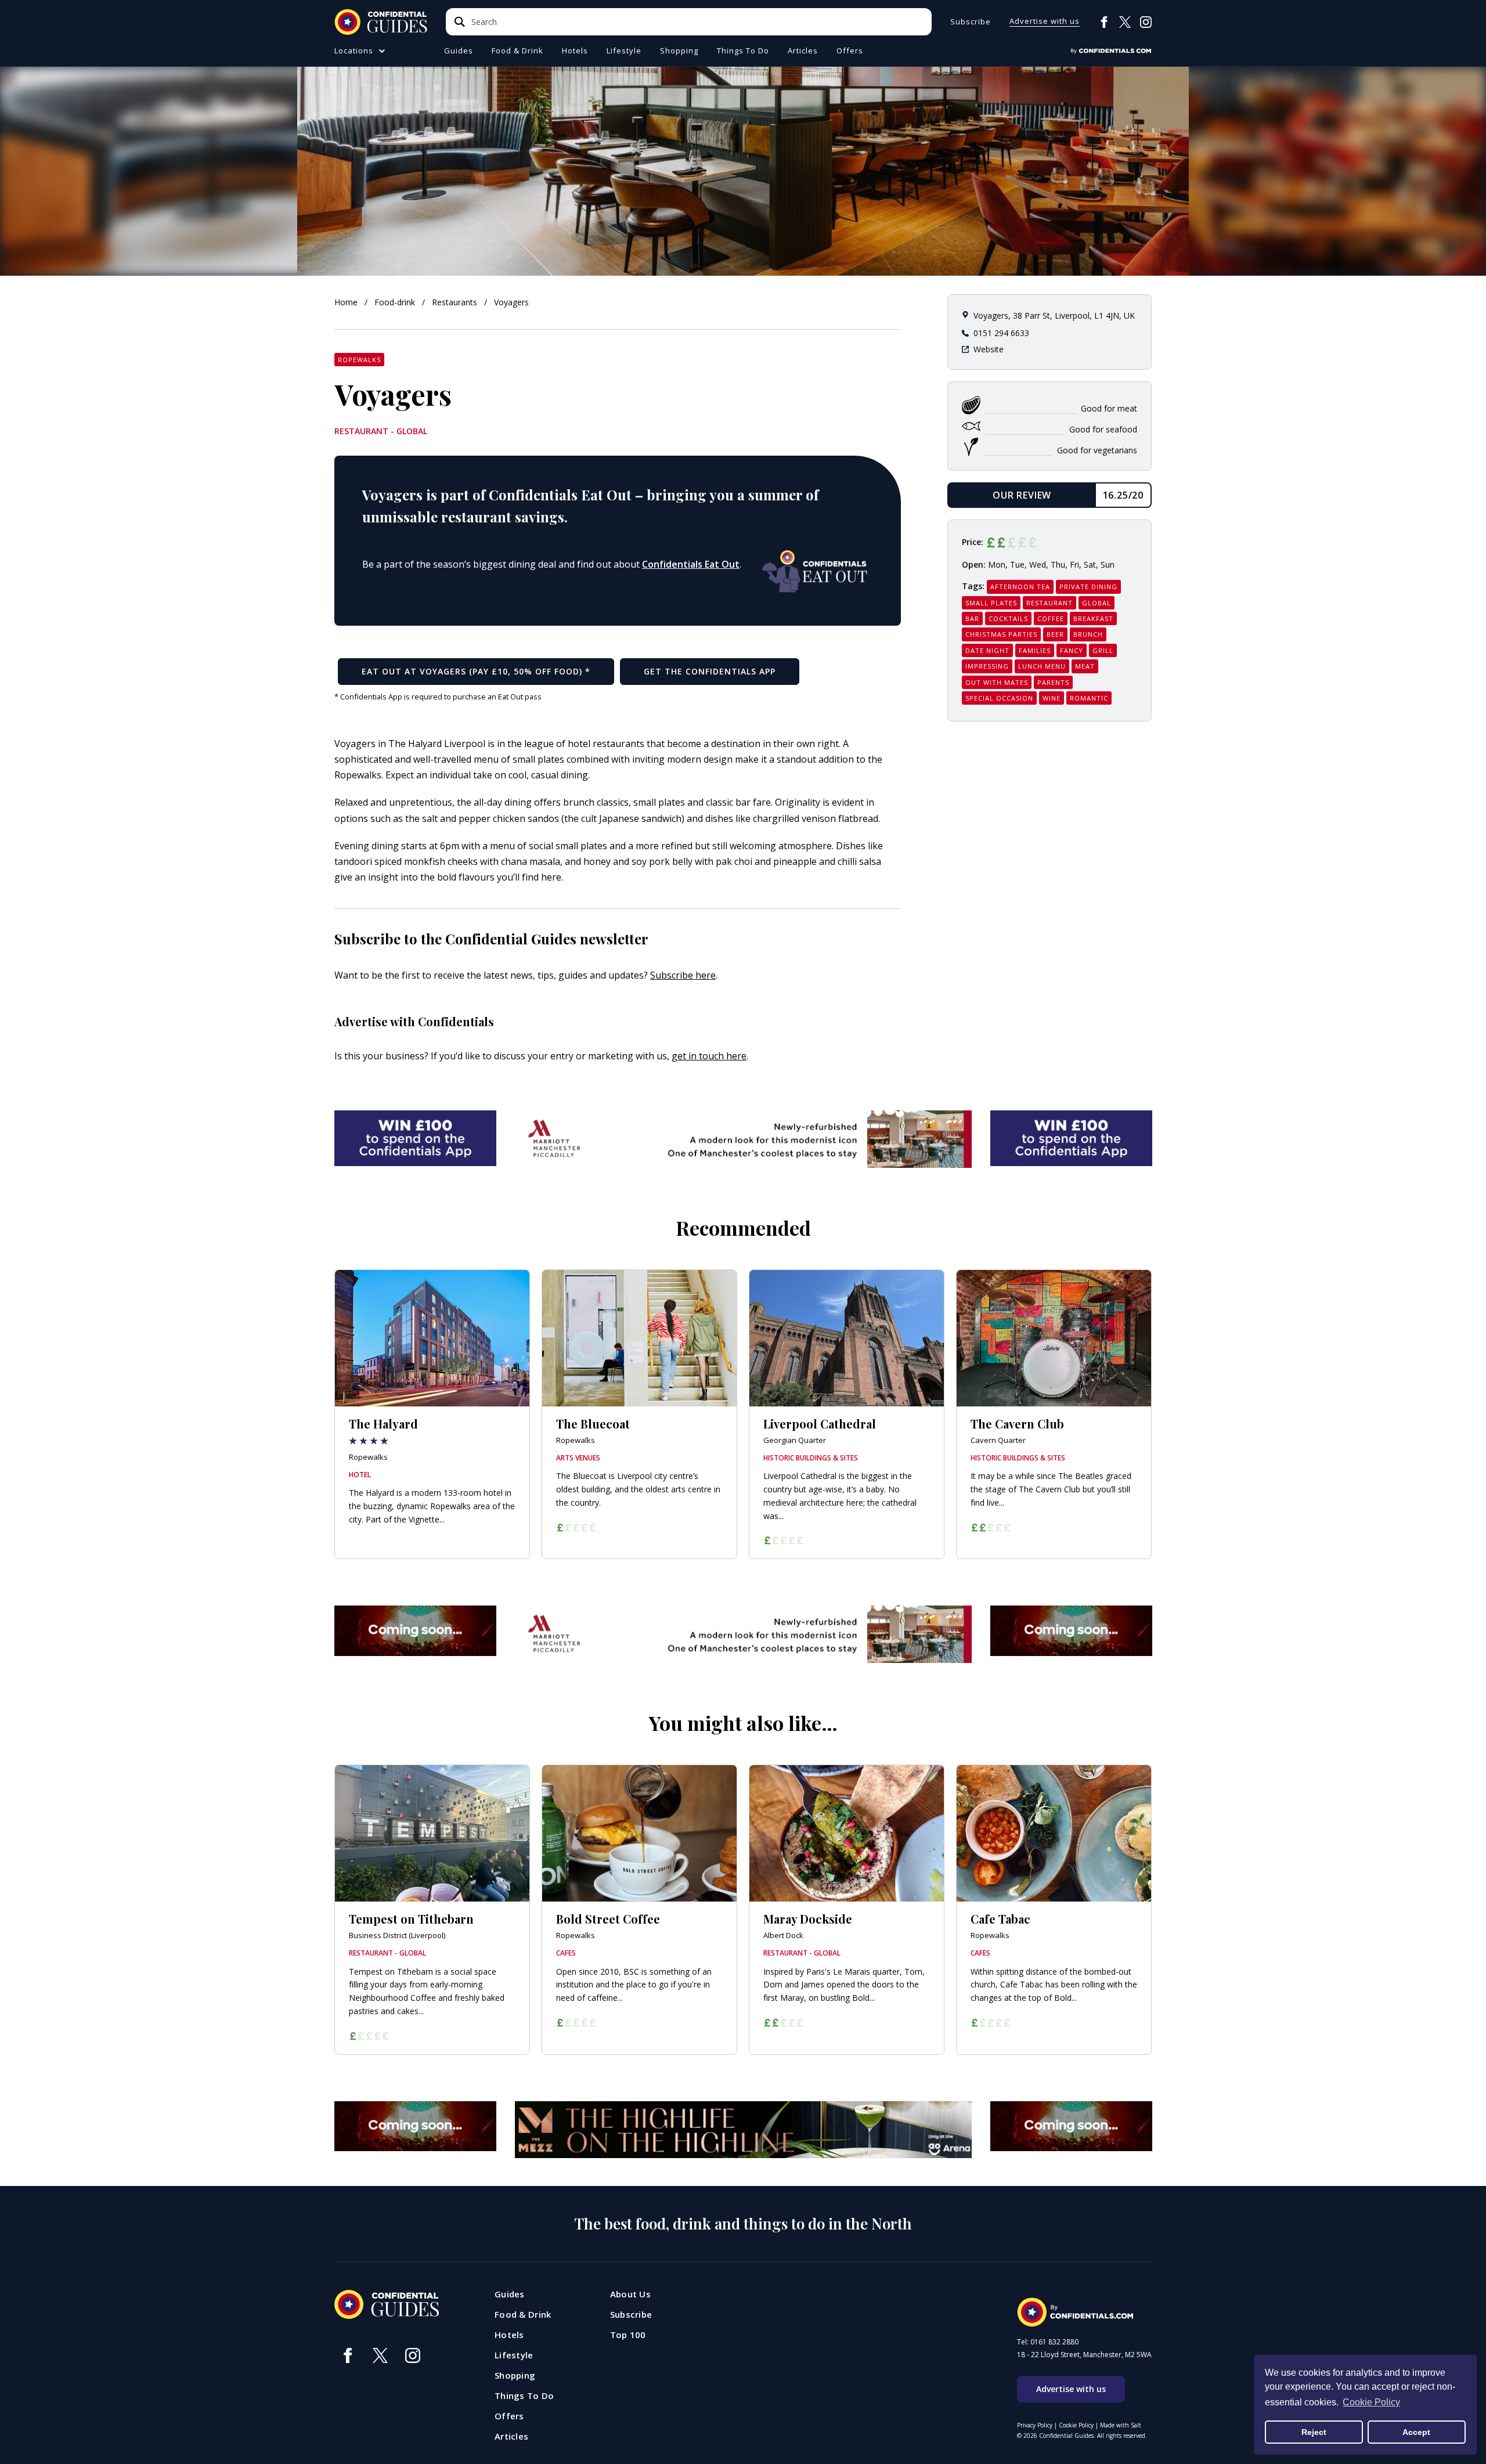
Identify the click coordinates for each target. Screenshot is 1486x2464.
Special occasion (999, 698)
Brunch (1088, 634)
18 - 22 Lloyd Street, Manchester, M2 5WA (1084, 2355)
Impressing (987, 666)
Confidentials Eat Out (691, 564)
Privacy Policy (1035, 2425)
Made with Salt (1121, 2425)
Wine (1052, 698)
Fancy (1072, 650)
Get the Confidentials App (710, 671)
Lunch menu (1042, 666)
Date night (987, 650)
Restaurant (1049, 603)
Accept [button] (1416, 2432)
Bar (972, 618)
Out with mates (997, 682)
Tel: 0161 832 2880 (1048, 2342)
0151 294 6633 (1001, 333)
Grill (1103, 650)
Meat (1085, 666)
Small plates (991, 603)
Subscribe (971, 22)
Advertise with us (1045, 22)
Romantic (1089, 698)
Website (989, 349)
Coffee (1051, 618)
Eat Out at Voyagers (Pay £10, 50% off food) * (476, 671)
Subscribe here (683, 975)
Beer (1055, 634)
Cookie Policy (1076, 2425)
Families (1035, 650)
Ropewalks (359, 360)
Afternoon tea (1020, 587)
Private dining (1088, 587)
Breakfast (1093, 618)
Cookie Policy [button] (1371, 2402)
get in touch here (709, 1056)
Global (1097, 603)
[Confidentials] (1111, 51)
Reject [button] (1314, 2432)
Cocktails (1008, 618)
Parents (1053, 682)
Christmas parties (1001, 634)
